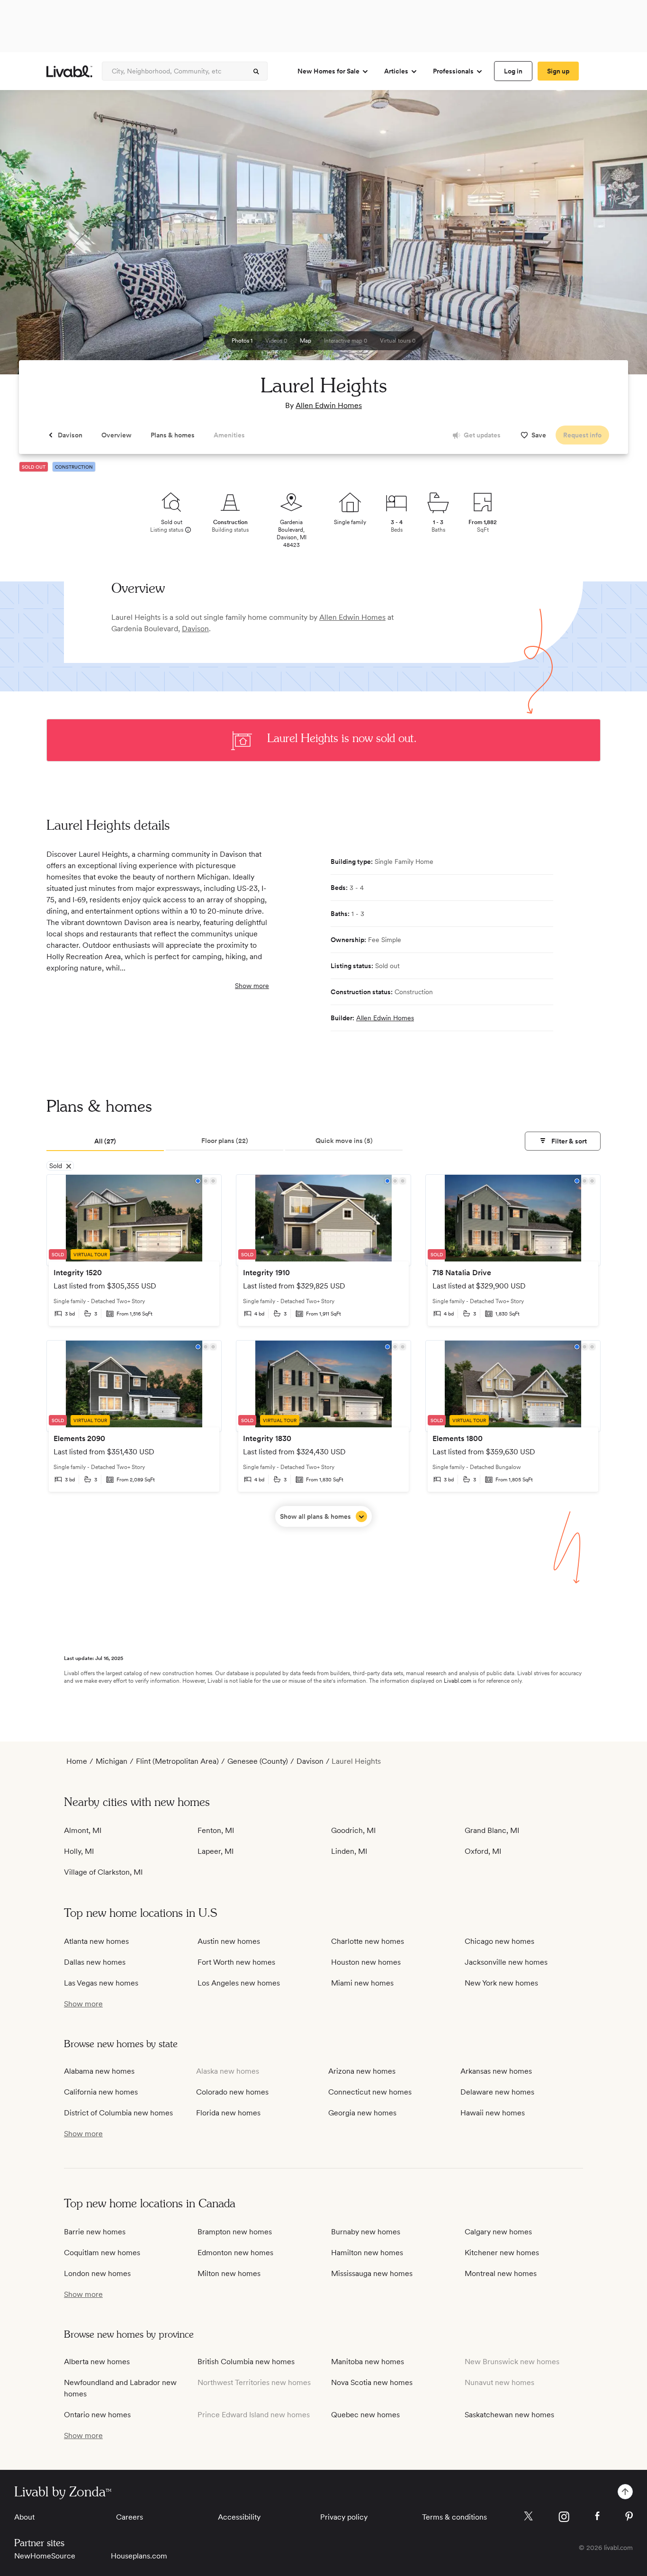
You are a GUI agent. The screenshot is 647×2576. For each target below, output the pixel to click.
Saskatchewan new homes (509, 2415)
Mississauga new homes (372, 2273)
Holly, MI (79, 1851)
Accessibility (239, 2517)
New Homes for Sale (328, 71)
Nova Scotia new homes (372, 2382)
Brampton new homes (235, 2232)
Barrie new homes (95, 2232)
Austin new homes (229, 1941)
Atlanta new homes (96, 1941)
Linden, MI (349, 1851)
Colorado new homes (232, 2092)
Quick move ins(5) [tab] (344, 1141)
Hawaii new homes (493, 2113)
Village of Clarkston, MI (103, 1872)
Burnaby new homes (366, 2232)
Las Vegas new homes (101, 1983)
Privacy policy (344, 2517)
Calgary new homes (498, 2232)
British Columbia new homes (246, 2362)
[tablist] (323, 1142)
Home (77, 1761)
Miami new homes (362, 1983)
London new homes (97, 2273)
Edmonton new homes (235, 2253)
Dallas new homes (95, 1962)
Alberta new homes (97, 2362)
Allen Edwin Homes (329, 405)
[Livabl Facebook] (597, 2516)
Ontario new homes (97, 2415)
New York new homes (501, 1983)
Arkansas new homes (496, 2071)
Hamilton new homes (367, 2253)
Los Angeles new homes (239, 1983)
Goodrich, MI (353, 1830)
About (24, 2517)
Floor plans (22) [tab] (225, 1141)
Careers (130, 2517)
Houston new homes (366, 1962)
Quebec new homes (365, 2415)
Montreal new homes (501, 2273)
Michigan (112, 1761)
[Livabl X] (528, 2516)
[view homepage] (69, 71)
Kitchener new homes (502, 2253)
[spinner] (256, 72)
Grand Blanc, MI (492, 1830)
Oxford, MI (483, 1851)
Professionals (453, 71)
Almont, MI (83, 1830)
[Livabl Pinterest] (629, 2516)
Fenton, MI (216, 1830)
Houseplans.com (139, 2556)
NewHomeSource (45, 2556)
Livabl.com (458, 1681)
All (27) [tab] (105, 1141)
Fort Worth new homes (236, 1962)
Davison (195, 629)
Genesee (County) (258, 1761)
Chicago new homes (499, 1941)
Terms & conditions (454, 2517)
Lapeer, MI (216, 1851)
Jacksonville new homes (506, 1962)
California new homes (101, 2092)
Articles (396, 71)
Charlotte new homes (368, 1941)
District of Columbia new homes (118, 2113)
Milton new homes (229, 2273)
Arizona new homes (362, 2071)
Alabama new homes (99, 2071)
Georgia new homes (362, 2113)
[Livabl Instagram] (564, 2517)
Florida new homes (228, 2113)
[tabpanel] (323, 1351)
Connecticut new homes (370, 2092)
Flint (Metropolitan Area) (177, 1761)
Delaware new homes (497, 2092)
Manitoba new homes (368, 2362)
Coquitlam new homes (102, 2253)
